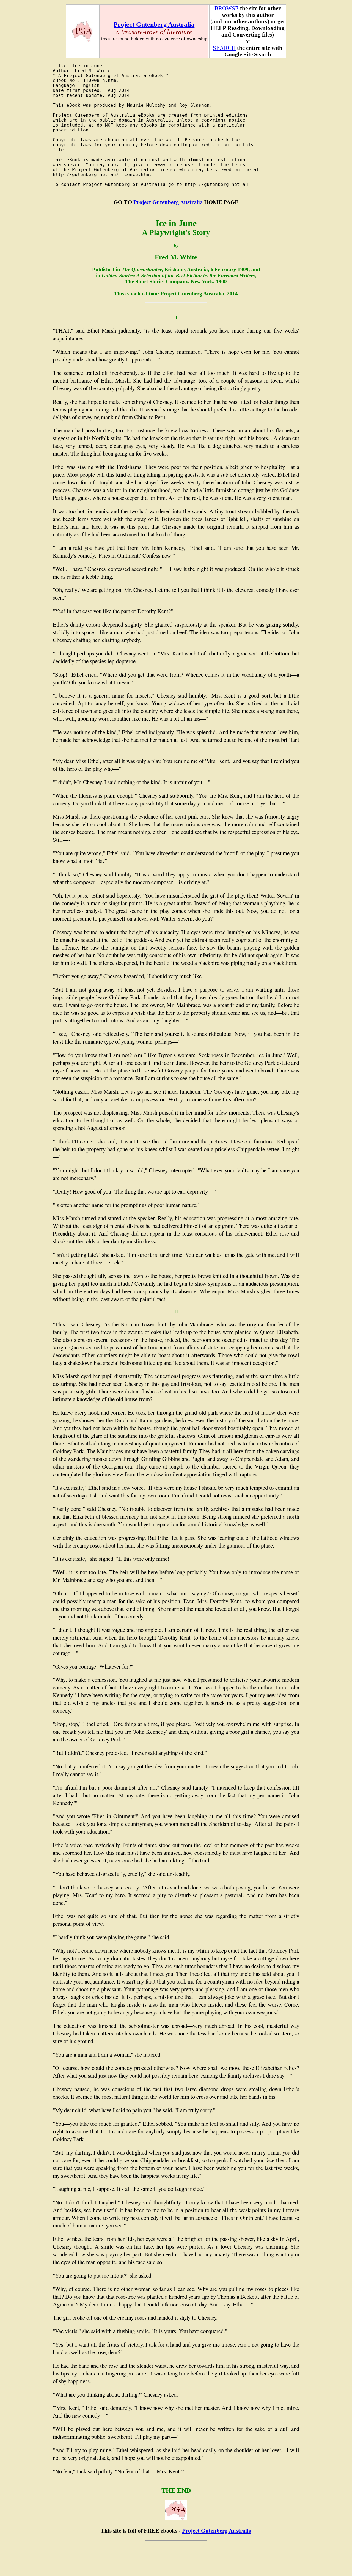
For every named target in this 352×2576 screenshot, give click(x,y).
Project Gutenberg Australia (154, 24)
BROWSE (227, 8)
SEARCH (224, 48)
